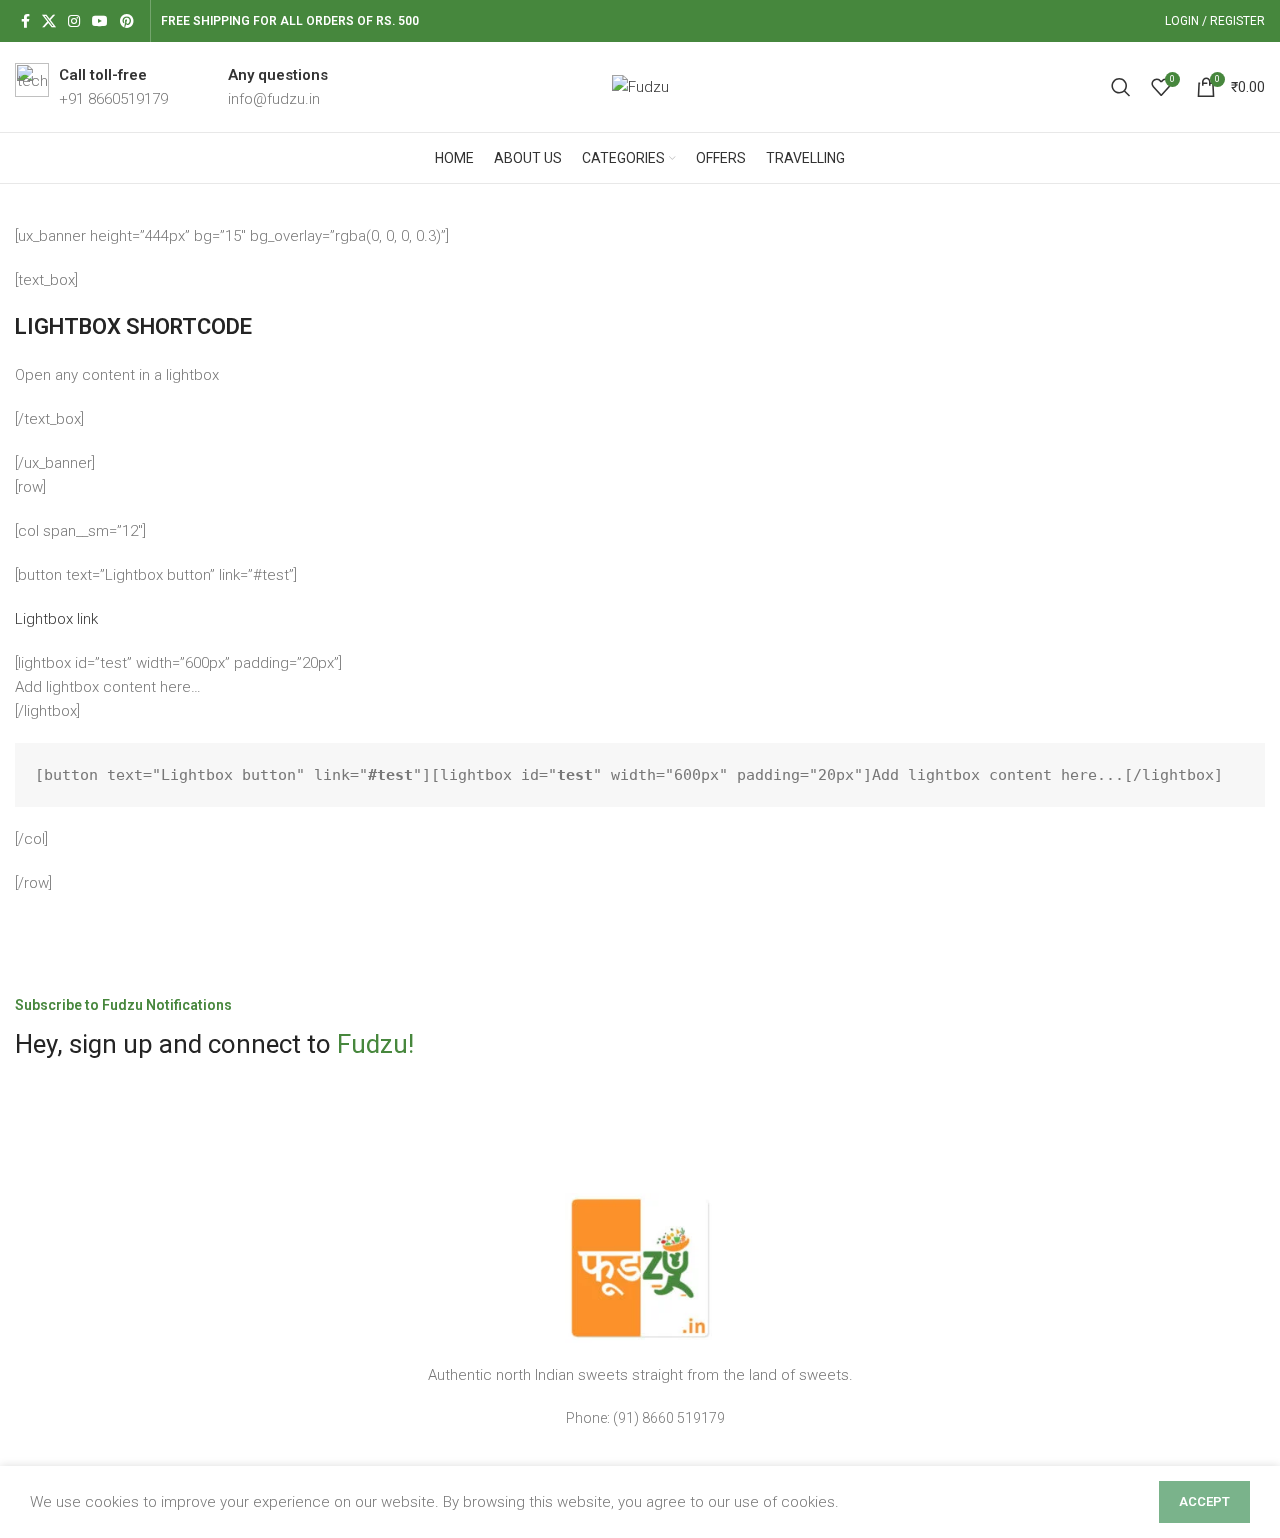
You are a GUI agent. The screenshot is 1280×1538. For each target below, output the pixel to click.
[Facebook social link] (25, 21)
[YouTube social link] (100, 21)
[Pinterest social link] (127, 21)
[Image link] (640, 1267)
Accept (1204, 1501)
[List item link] (640, 1418)
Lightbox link (56, 619)
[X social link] (49, 21)
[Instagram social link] (74, 21)
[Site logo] (640, 86)
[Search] (1121, 87)
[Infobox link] (91, 87)
